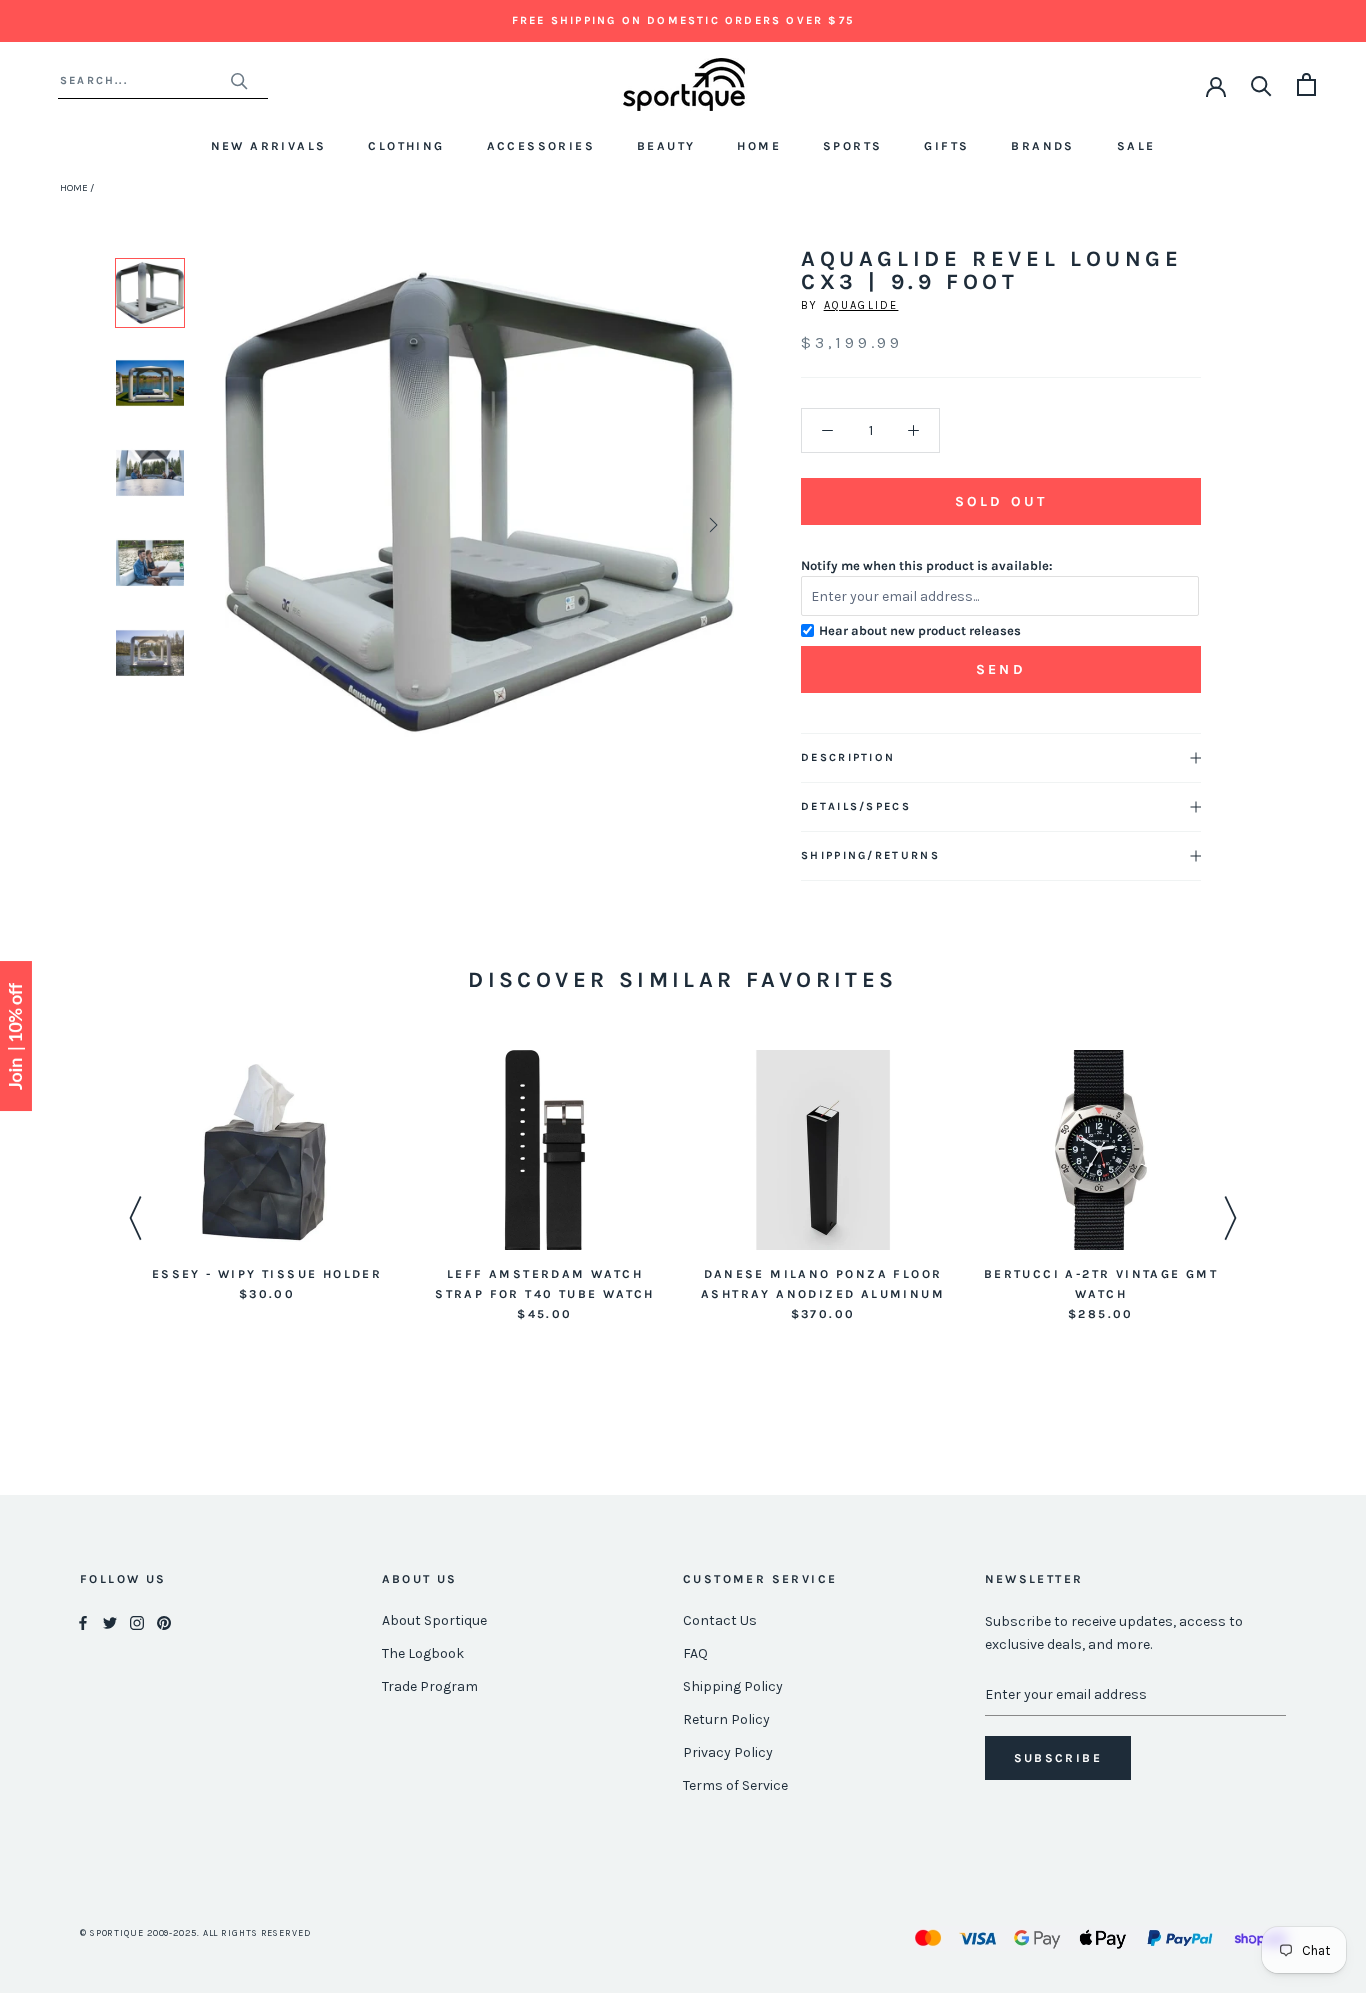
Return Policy (726, 1719)
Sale (1136, 146)
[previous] (247, 524)
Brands (1042, 146)
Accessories (541, 146)
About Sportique (434, 1620)
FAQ (695, 1653)
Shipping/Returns (870, 855)
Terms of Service (735, 1785)
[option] (150, 293)
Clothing (406, 146)
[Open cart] (1306, 84)
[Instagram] (137, 1621)
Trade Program (430, 1686)
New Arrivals (269, 146)
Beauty (666, 146)
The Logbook (423, 1653)
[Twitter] (110, 1621)
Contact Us (720, 1620)
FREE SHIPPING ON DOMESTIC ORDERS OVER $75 (683, 20)
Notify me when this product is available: (927, 565)
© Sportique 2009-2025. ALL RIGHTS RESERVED (195, 1933)
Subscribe (1058, 1758)
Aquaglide (861, 305)
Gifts (946, 146)
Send (1001, 669)
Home (759, 146)
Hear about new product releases (920, 630)
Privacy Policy (728, 1752)
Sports (852, 146)
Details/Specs (856, 806)
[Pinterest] (164, 1621)
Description (848, 757)
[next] (711, 524)
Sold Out (1001, 501)
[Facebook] (83, 1621)
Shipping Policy (733, 1686)
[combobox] (144, 80)
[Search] (1261, 84)
